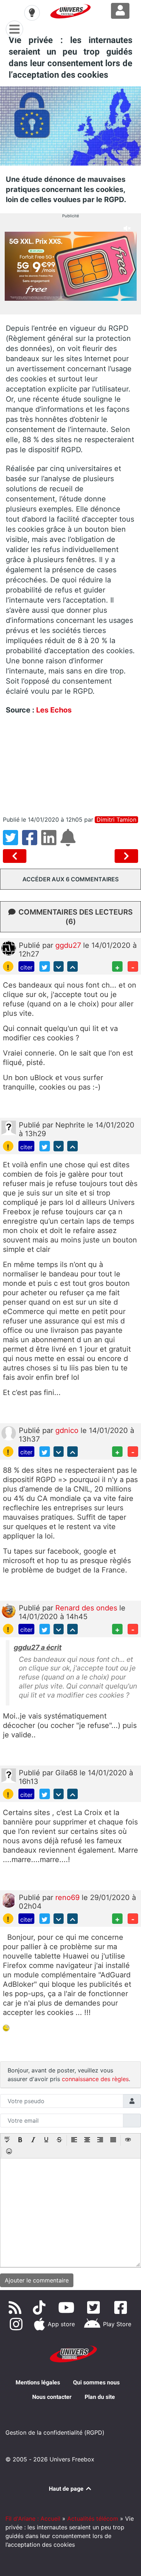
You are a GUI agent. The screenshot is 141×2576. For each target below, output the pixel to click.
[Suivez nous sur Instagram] (18, 2324)
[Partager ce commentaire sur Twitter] (45, 966)
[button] (7, 2140)
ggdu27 (69, 945)
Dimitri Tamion (116, 820)
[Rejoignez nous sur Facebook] (122, 2307)
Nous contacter (52, 2397)
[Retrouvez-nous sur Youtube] (68, 2307)
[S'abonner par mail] (69, 842)
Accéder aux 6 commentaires (70, 879)
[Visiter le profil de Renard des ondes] (9, 1610)
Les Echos (54, 710)
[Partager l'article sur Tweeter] (12, 842)
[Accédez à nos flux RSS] (16, 2307)
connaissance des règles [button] (95, 2079)
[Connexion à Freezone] (120, 11)
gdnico (68, 1430)
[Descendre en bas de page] (59, 966)
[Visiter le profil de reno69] (9, 1900)
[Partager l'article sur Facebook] (32, 842)
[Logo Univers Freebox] (70, 11)
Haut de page (67, 2489)
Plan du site (100, 2397)
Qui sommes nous (96, 2382)
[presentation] (7, 2140)
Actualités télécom (93, 2519)
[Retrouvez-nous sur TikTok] (41, 2307)
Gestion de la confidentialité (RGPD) (55, 2432)
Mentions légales (38, 2382)
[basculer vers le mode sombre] (32, 13)
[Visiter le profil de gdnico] (9, 1433)
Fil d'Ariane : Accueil (33, 2519)
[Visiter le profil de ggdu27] (9, 948)
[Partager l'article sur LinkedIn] (51, 842)
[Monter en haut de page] (72, 966)
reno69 (69, 1897)
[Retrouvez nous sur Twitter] (95, 2307)
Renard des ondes (87, 1608)
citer (26, 967)
